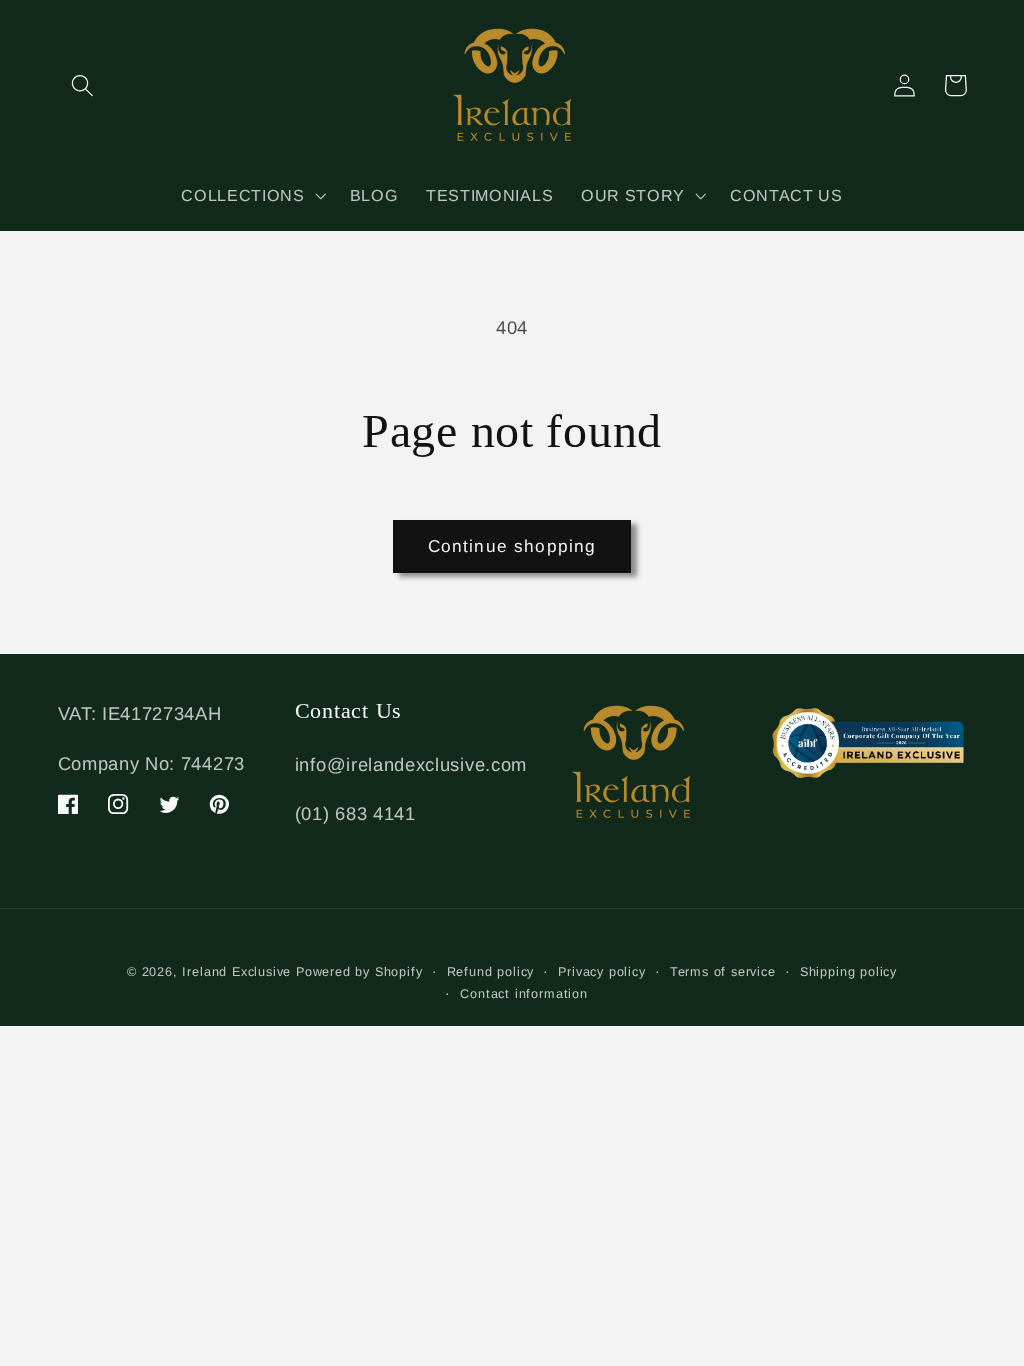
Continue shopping (512, 546)
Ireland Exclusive (236, 972)
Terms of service (723, 972)
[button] (83, 85)
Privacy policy (601, 972)
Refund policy (490, 972)
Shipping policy (848, 972)
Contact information (523, 994)
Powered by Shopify (359, 972)
